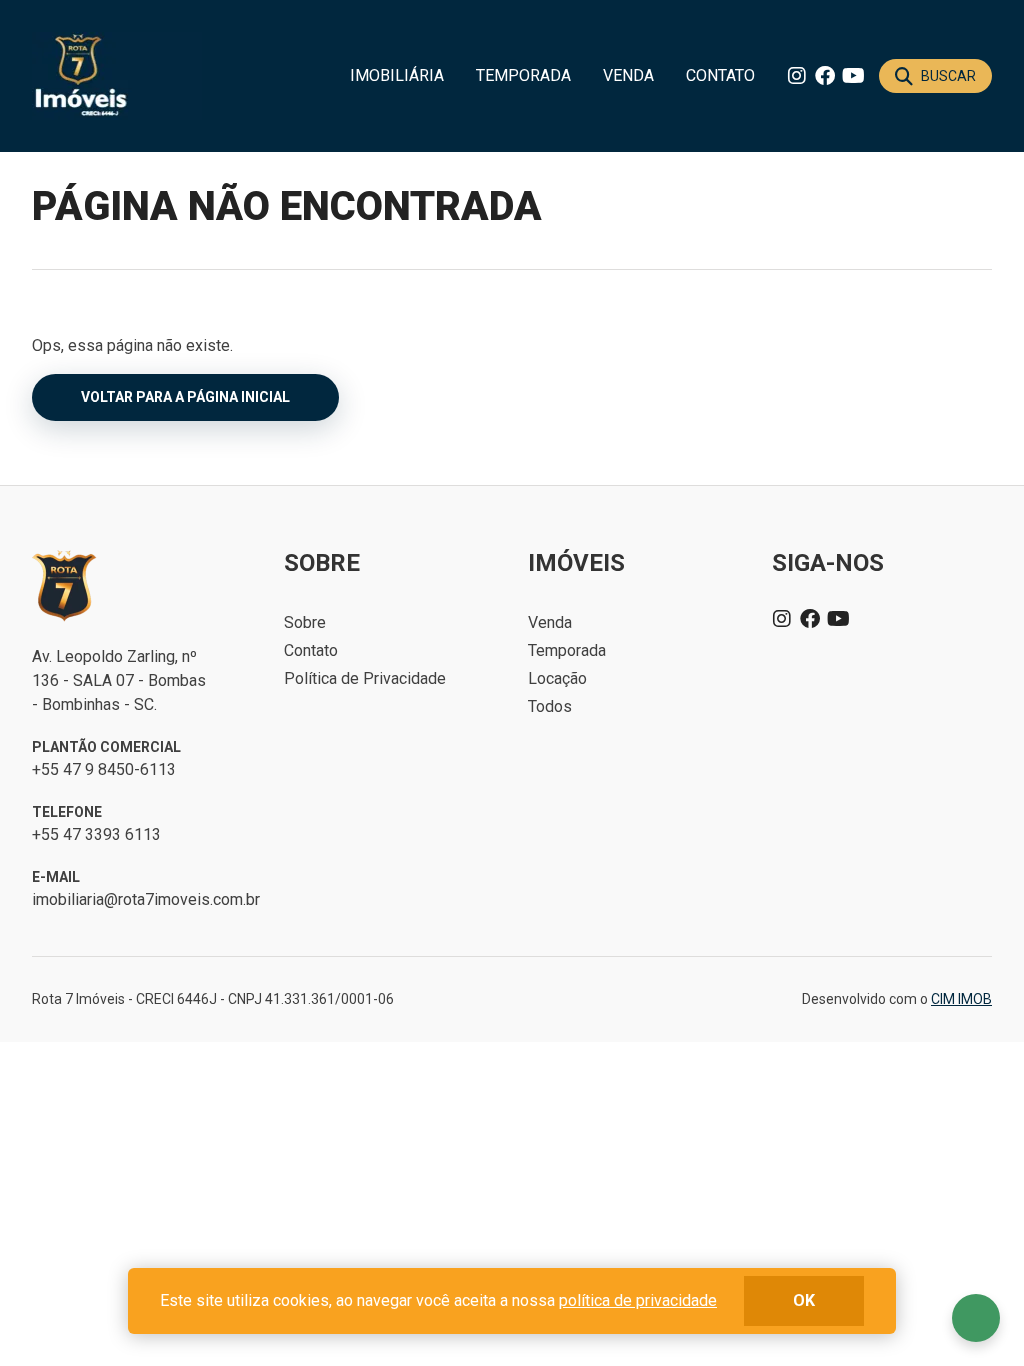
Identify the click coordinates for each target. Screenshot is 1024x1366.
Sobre (305, 622)
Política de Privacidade (365, 678)
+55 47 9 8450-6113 (104, 769)
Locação (557, 678)
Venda (628, 75)
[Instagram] (797, 76)
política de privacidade (638, 1300)
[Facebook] (825, 76)
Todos (550, 706)
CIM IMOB (961, 999)
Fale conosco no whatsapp (976, 1318)
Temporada (523, 75)
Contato (720, 75)
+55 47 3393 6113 (96, 834)
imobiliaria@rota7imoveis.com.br (146, 899)
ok (804, 1300)
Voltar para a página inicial (185, 397)
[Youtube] (853, 76)
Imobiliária (397, 75)
